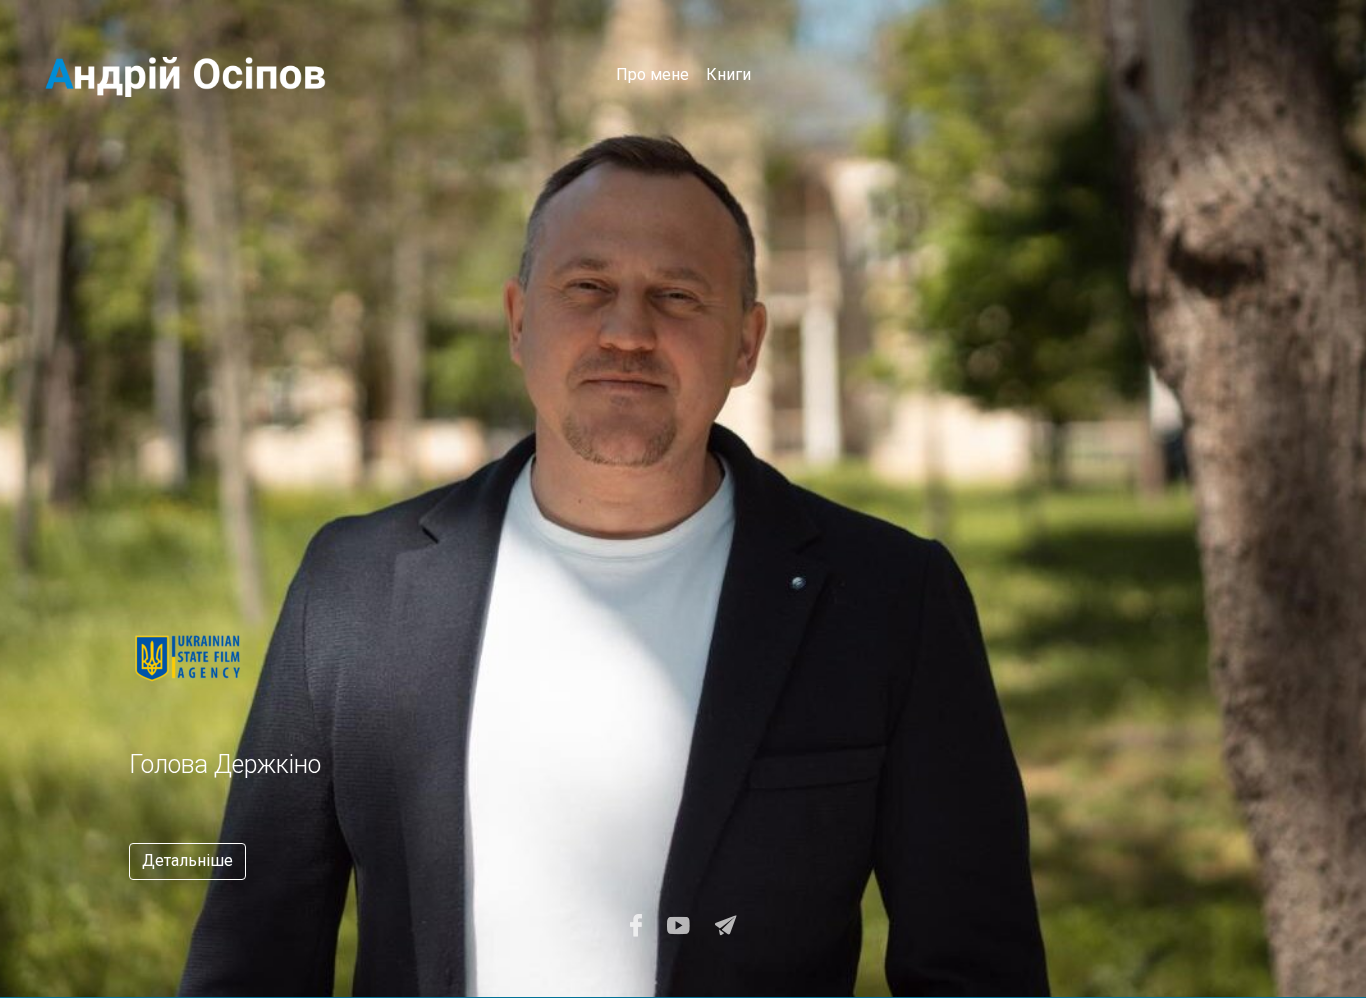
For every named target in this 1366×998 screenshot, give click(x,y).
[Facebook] (636, 925)
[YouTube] (678, 925)
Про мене (652, 74)
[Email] (726, 925)
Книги (728, 74)
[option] (455, 740)
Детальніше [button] (187, 860)
